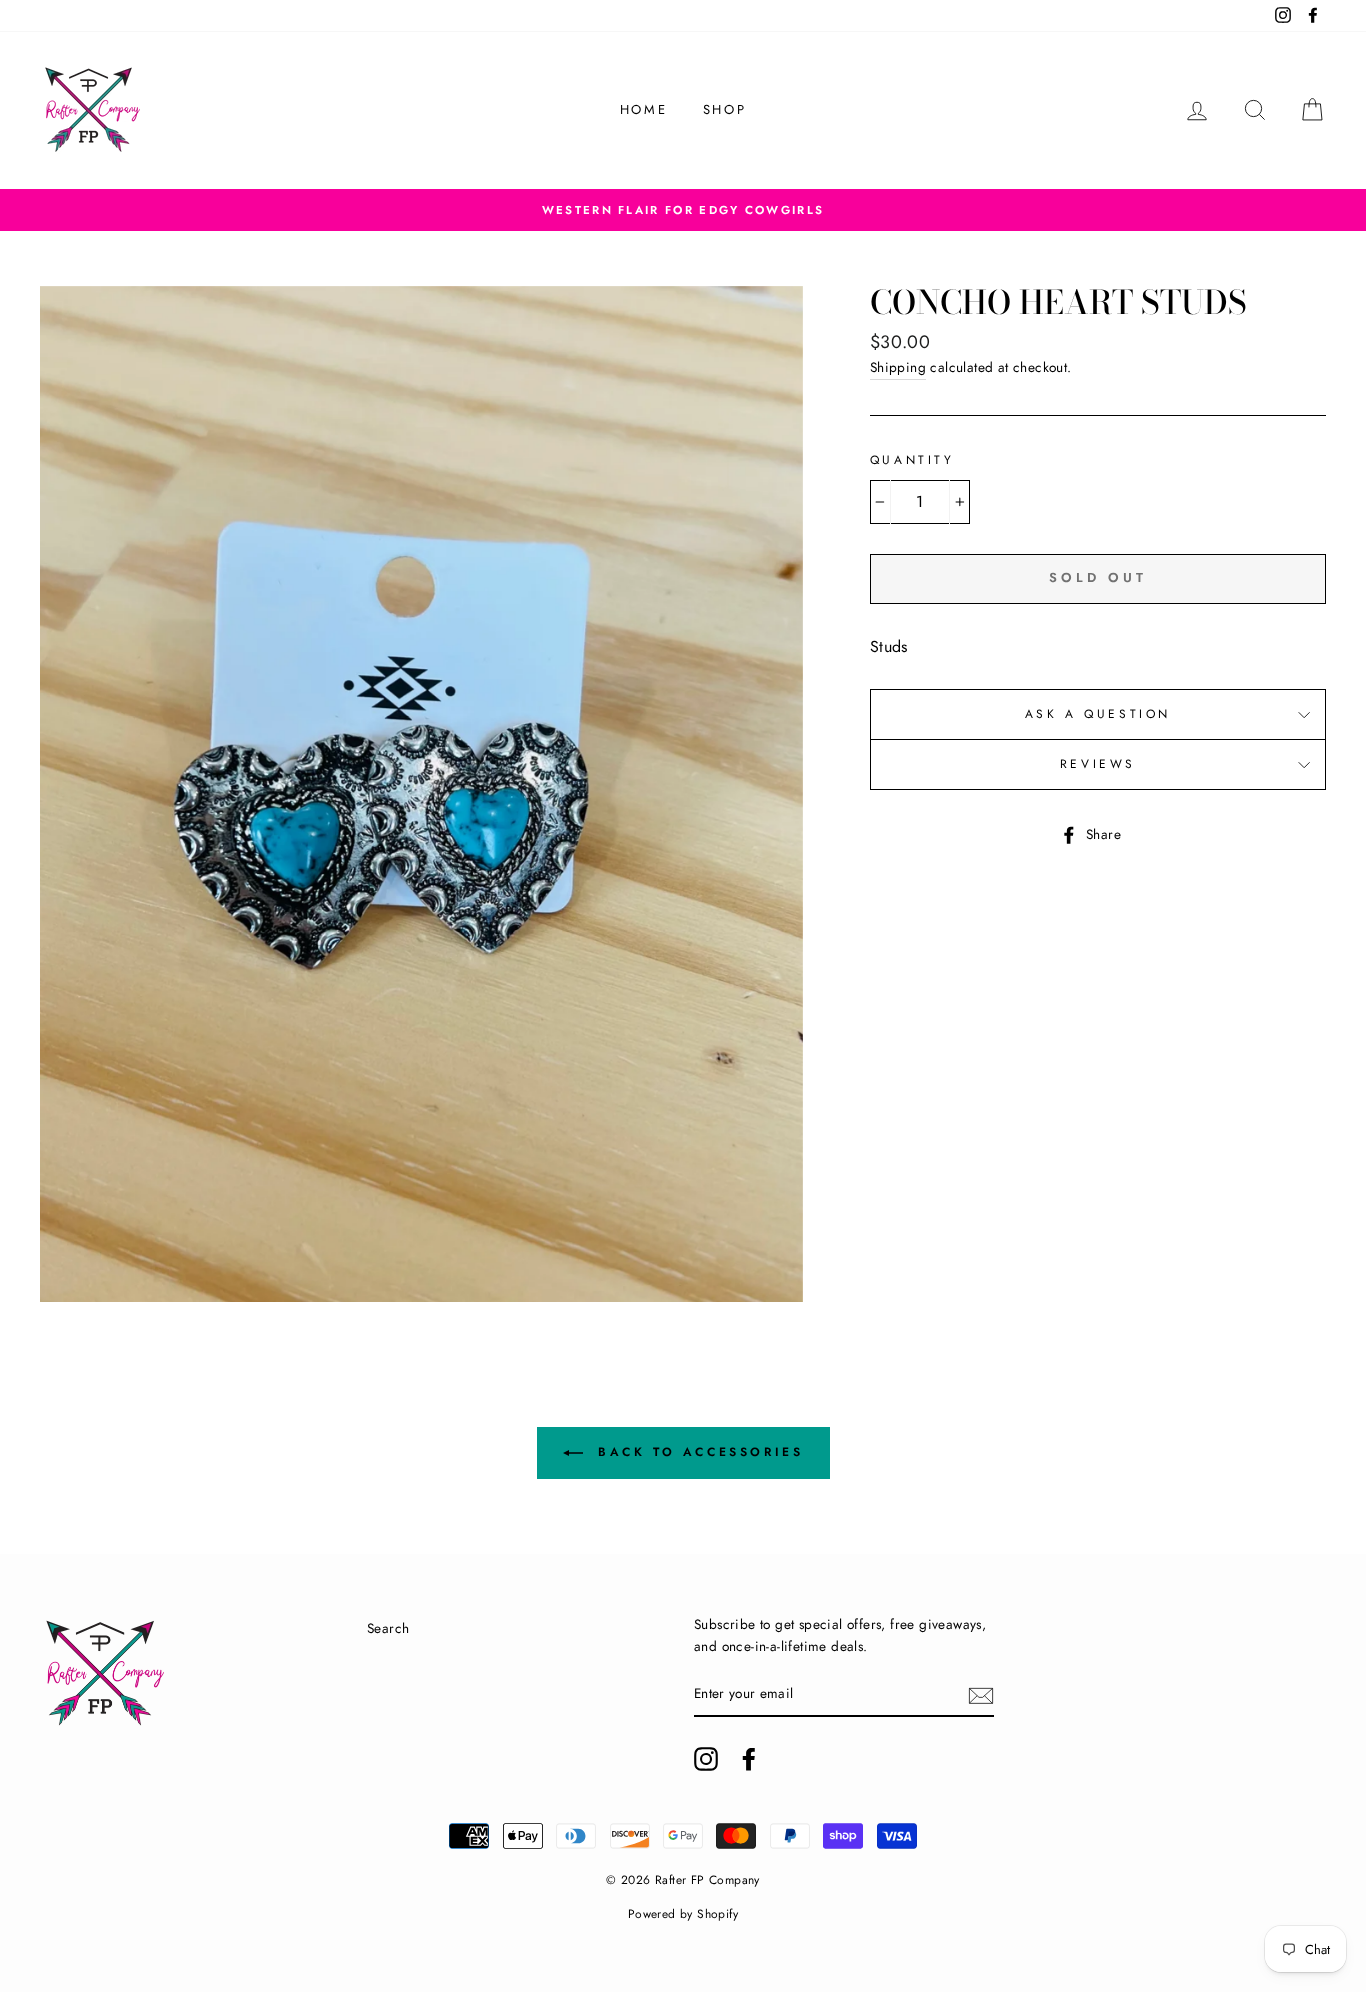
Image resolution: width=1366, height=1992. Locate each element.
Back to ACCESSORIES (697, 1452)
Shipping (898, 367)
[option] (683, 210)
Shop (724, 109)
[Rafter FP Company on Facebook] (749, 1759)
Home (643, 109)
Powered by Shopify (683, 1914)
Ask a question (1098, 714)
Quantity (912, 460)
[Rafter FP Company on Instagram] (706, 1759)
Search (388, 1628)
